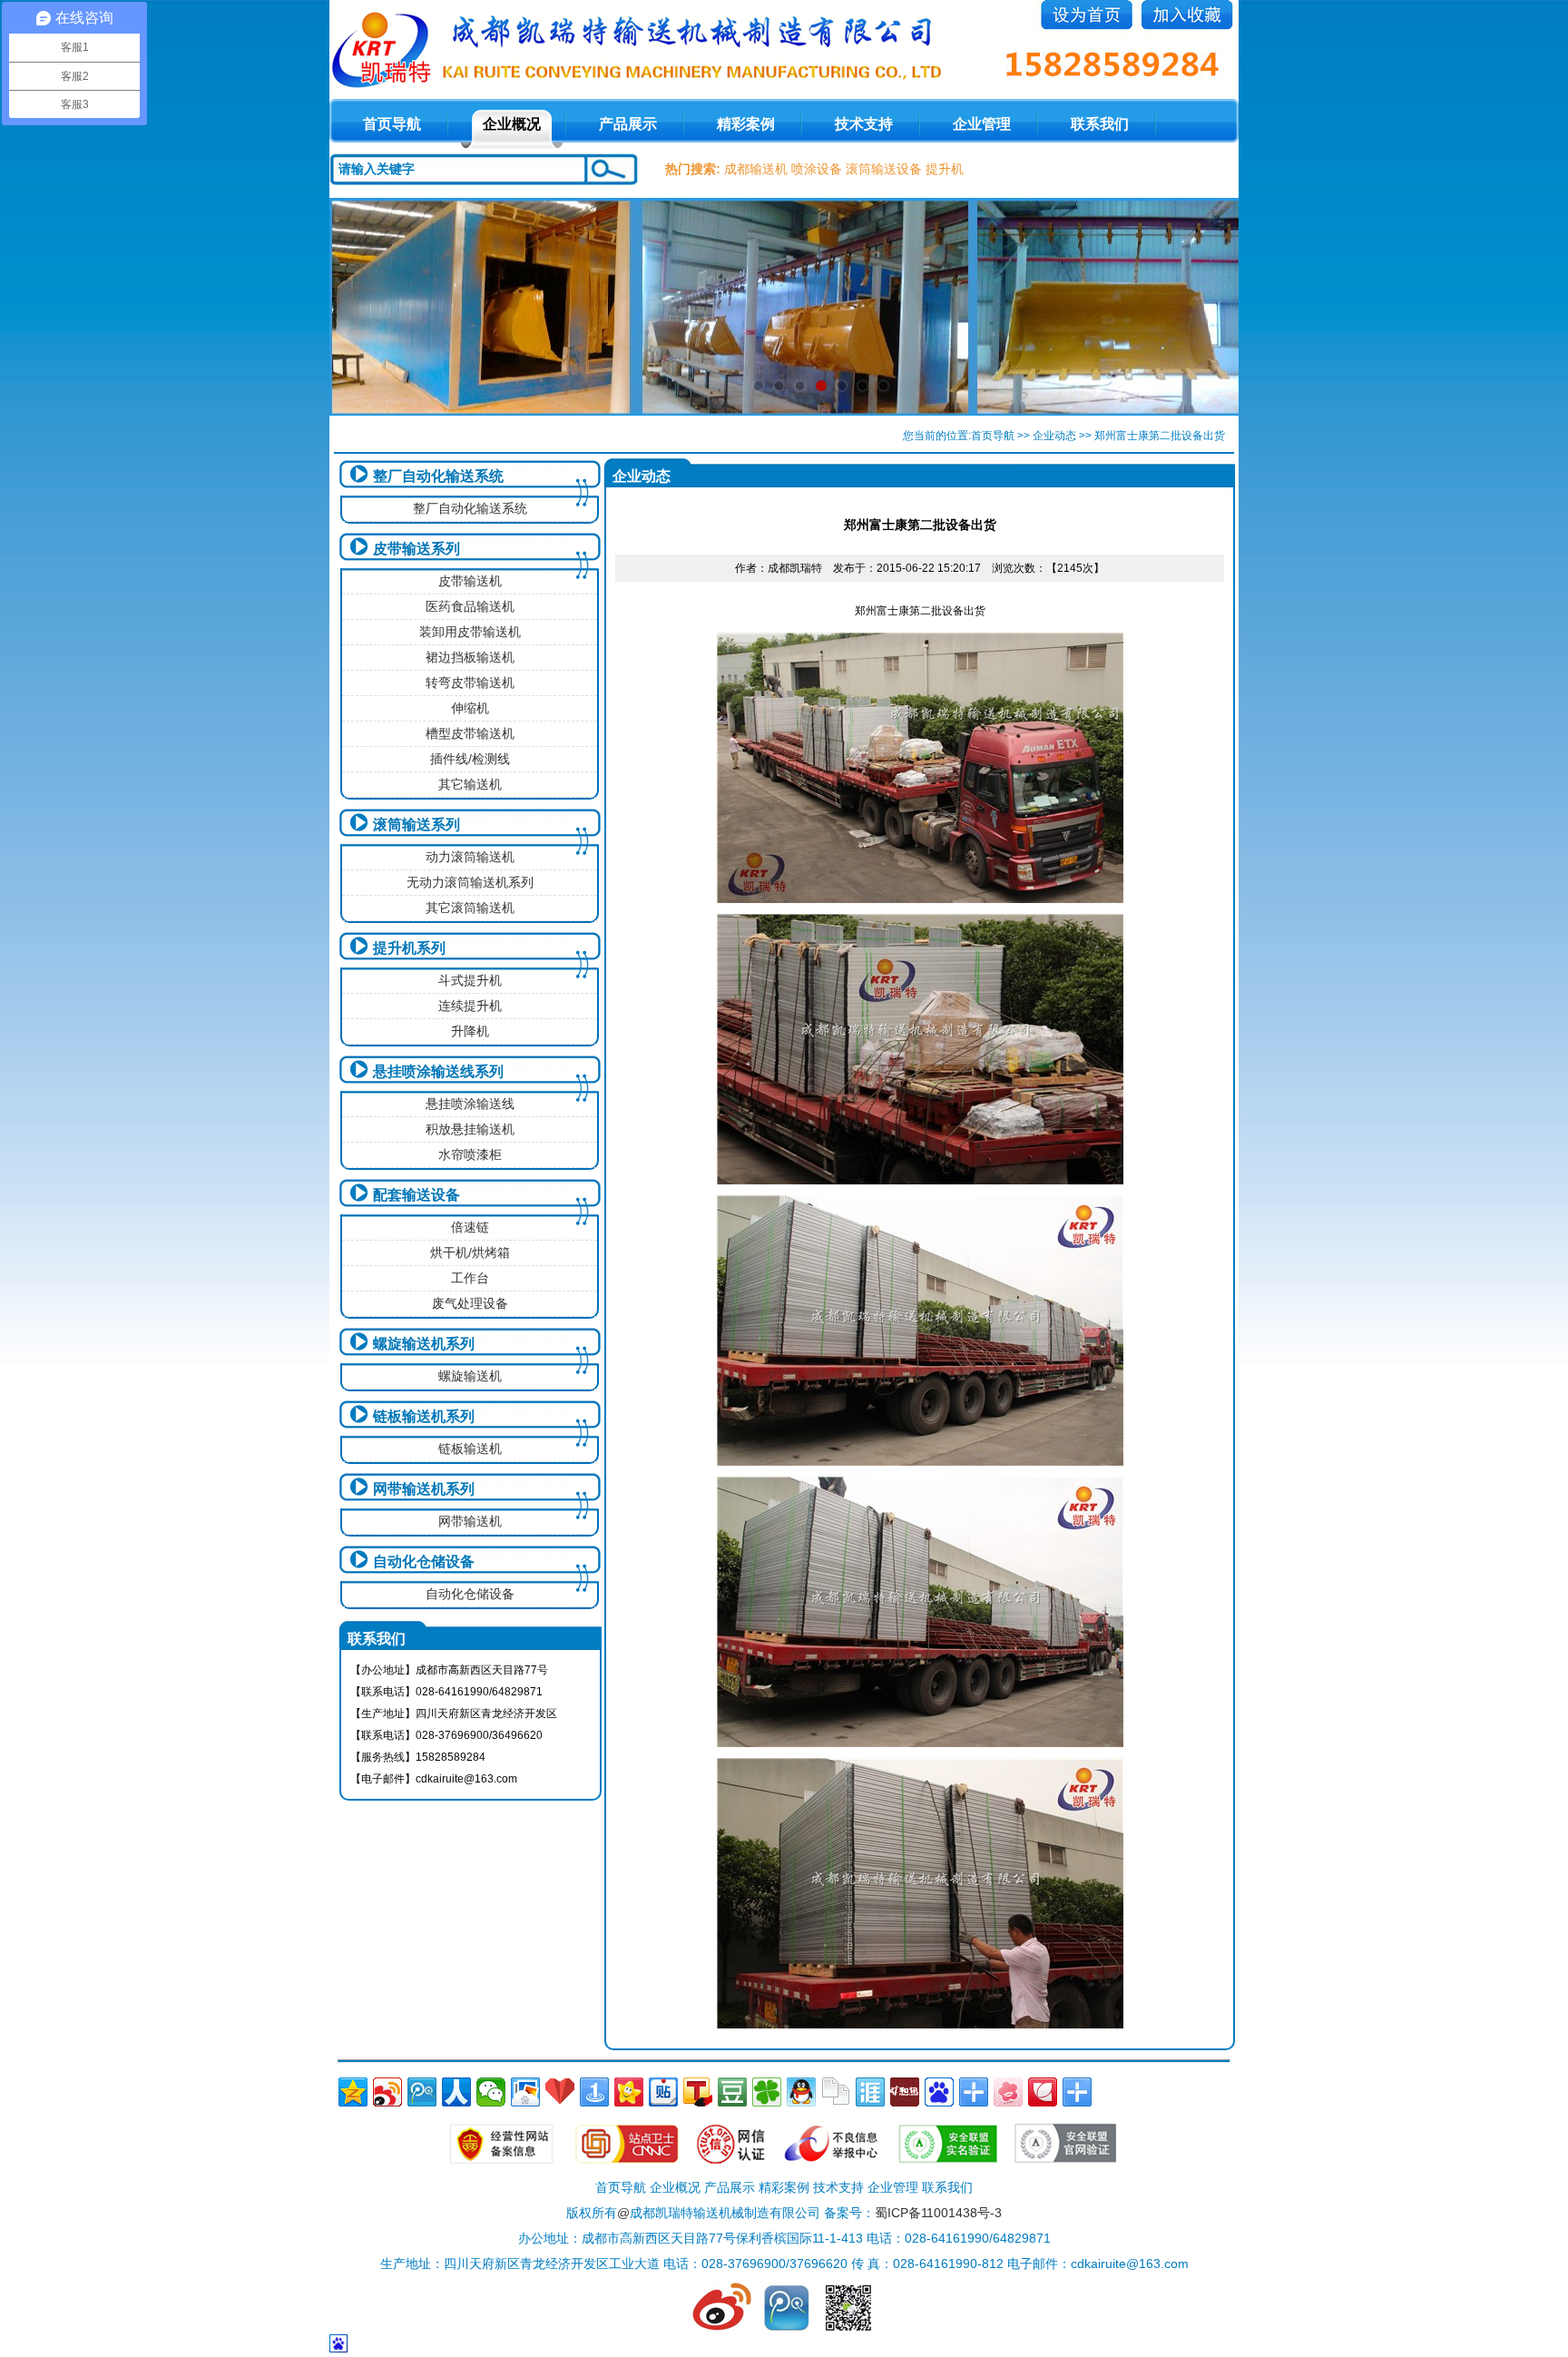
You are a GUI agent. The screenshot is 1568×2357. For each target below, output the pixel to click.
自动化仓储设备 (424, 1562)
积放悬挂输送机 (470, 1129)
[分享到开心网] (629, 2092)
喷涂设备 (817, 169)
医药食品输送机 (470, 606)
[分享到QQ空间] (353, 2092)
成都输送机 (756, 169)
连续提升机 (470, 1006)
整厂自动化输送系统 (438, 476)
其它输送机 (470, 784)
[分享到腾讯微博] (422, 2092)
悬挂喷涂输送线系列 (438, 1071)
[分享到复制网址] (836, 2092)
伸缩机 (470, 708)
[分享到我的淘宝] (974, 2092)
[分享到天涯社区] (870, 2092)
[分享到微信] (491, 2092)
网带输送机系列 (424, 1489)
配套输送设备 (416, 1195)
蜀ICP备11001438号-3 (938, 2213)
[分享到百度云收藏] (560, 2092)
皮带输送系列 (416, 549)
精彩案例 (746, 124)
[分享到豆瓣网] (732, 2092)
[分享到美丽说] (1008, 2092)
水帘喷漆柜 (470, 1154)
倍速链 (470, 1227)
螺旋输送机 (470, 1376)
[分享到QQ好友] (801, 2092)
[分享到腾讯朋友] (767, 2092)
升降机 (470, 1031)
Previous (361, 307)
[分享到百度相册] (525, 2092)
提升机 (945, 169)
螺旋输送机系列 (424, 1344)
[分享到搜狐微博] (698, 2092)
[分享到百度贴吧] (663, 2092)
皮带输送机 (470, 581)
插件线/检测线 (470, 759)
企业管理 (982, 124)
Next (1207, 307)
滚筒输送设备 (884, 169)
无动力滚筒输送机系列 (470, 882)
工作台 (470, 1278)
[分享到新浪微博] (387, 2092)
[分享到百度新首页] (939, 2092)
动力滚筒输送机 (470, 857)
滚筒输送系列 (416, 825)
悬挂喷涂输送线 (470, 1104)
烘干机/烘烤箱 (470, 1252)
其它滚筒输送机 (470, 908)
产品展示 (628, 124)
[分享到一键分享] (594, 2092)
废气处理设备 (470, 1303)
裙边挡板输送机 (470, 657)
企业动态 (1054, 436)
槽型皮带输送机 (470, 733)
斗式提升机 (470, 980)
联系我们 (1100, 124)
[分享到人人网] (456, 2092)
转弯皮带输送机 (470, 683)
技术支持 (864, 124)
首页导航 (993, 436)
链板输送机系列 (424, 1416)
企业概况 (512, 124)
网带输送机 (470, 1521)
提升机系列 (409, 948)
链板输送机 (470, 1449)
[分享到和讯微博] (905, 2092)
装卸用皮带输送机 (470, 632)
